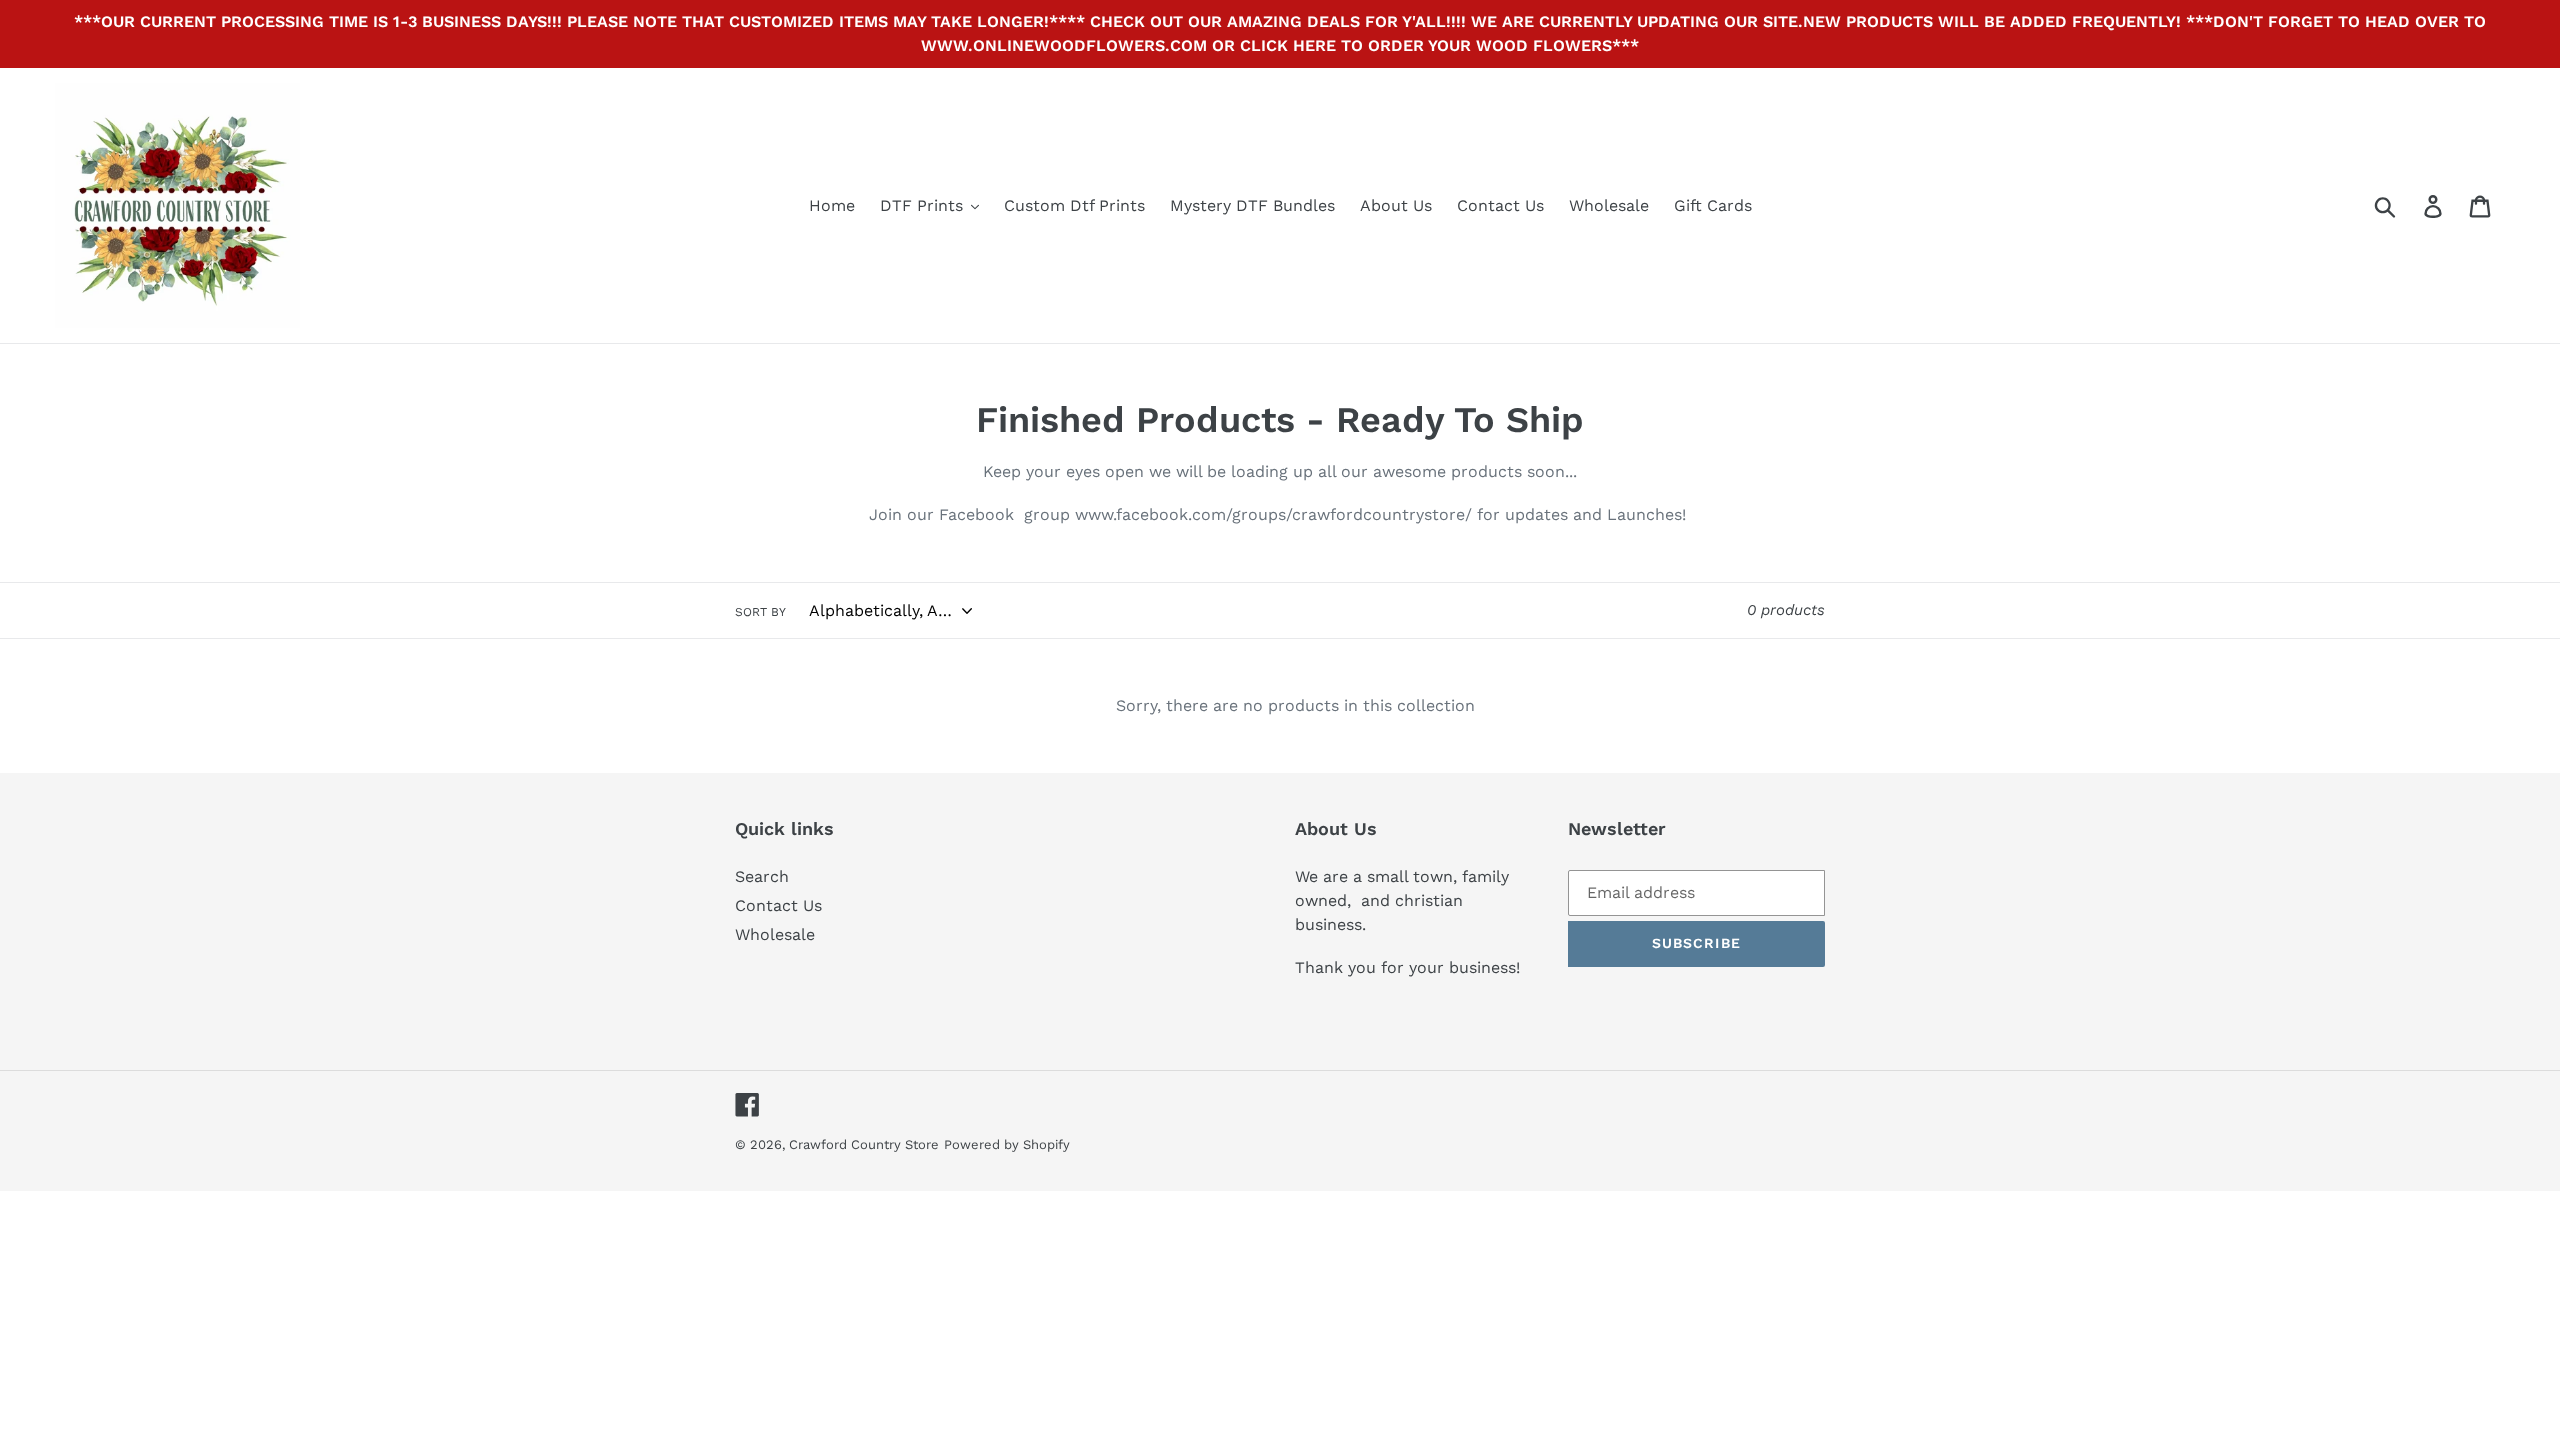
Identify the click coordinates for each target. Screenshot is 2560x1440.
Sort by (760, 612)
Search (762, 876)
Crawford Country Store (864, 1144)
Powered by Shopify (1007, 1144)
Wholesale (775, 934)
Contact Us (778, 905)
